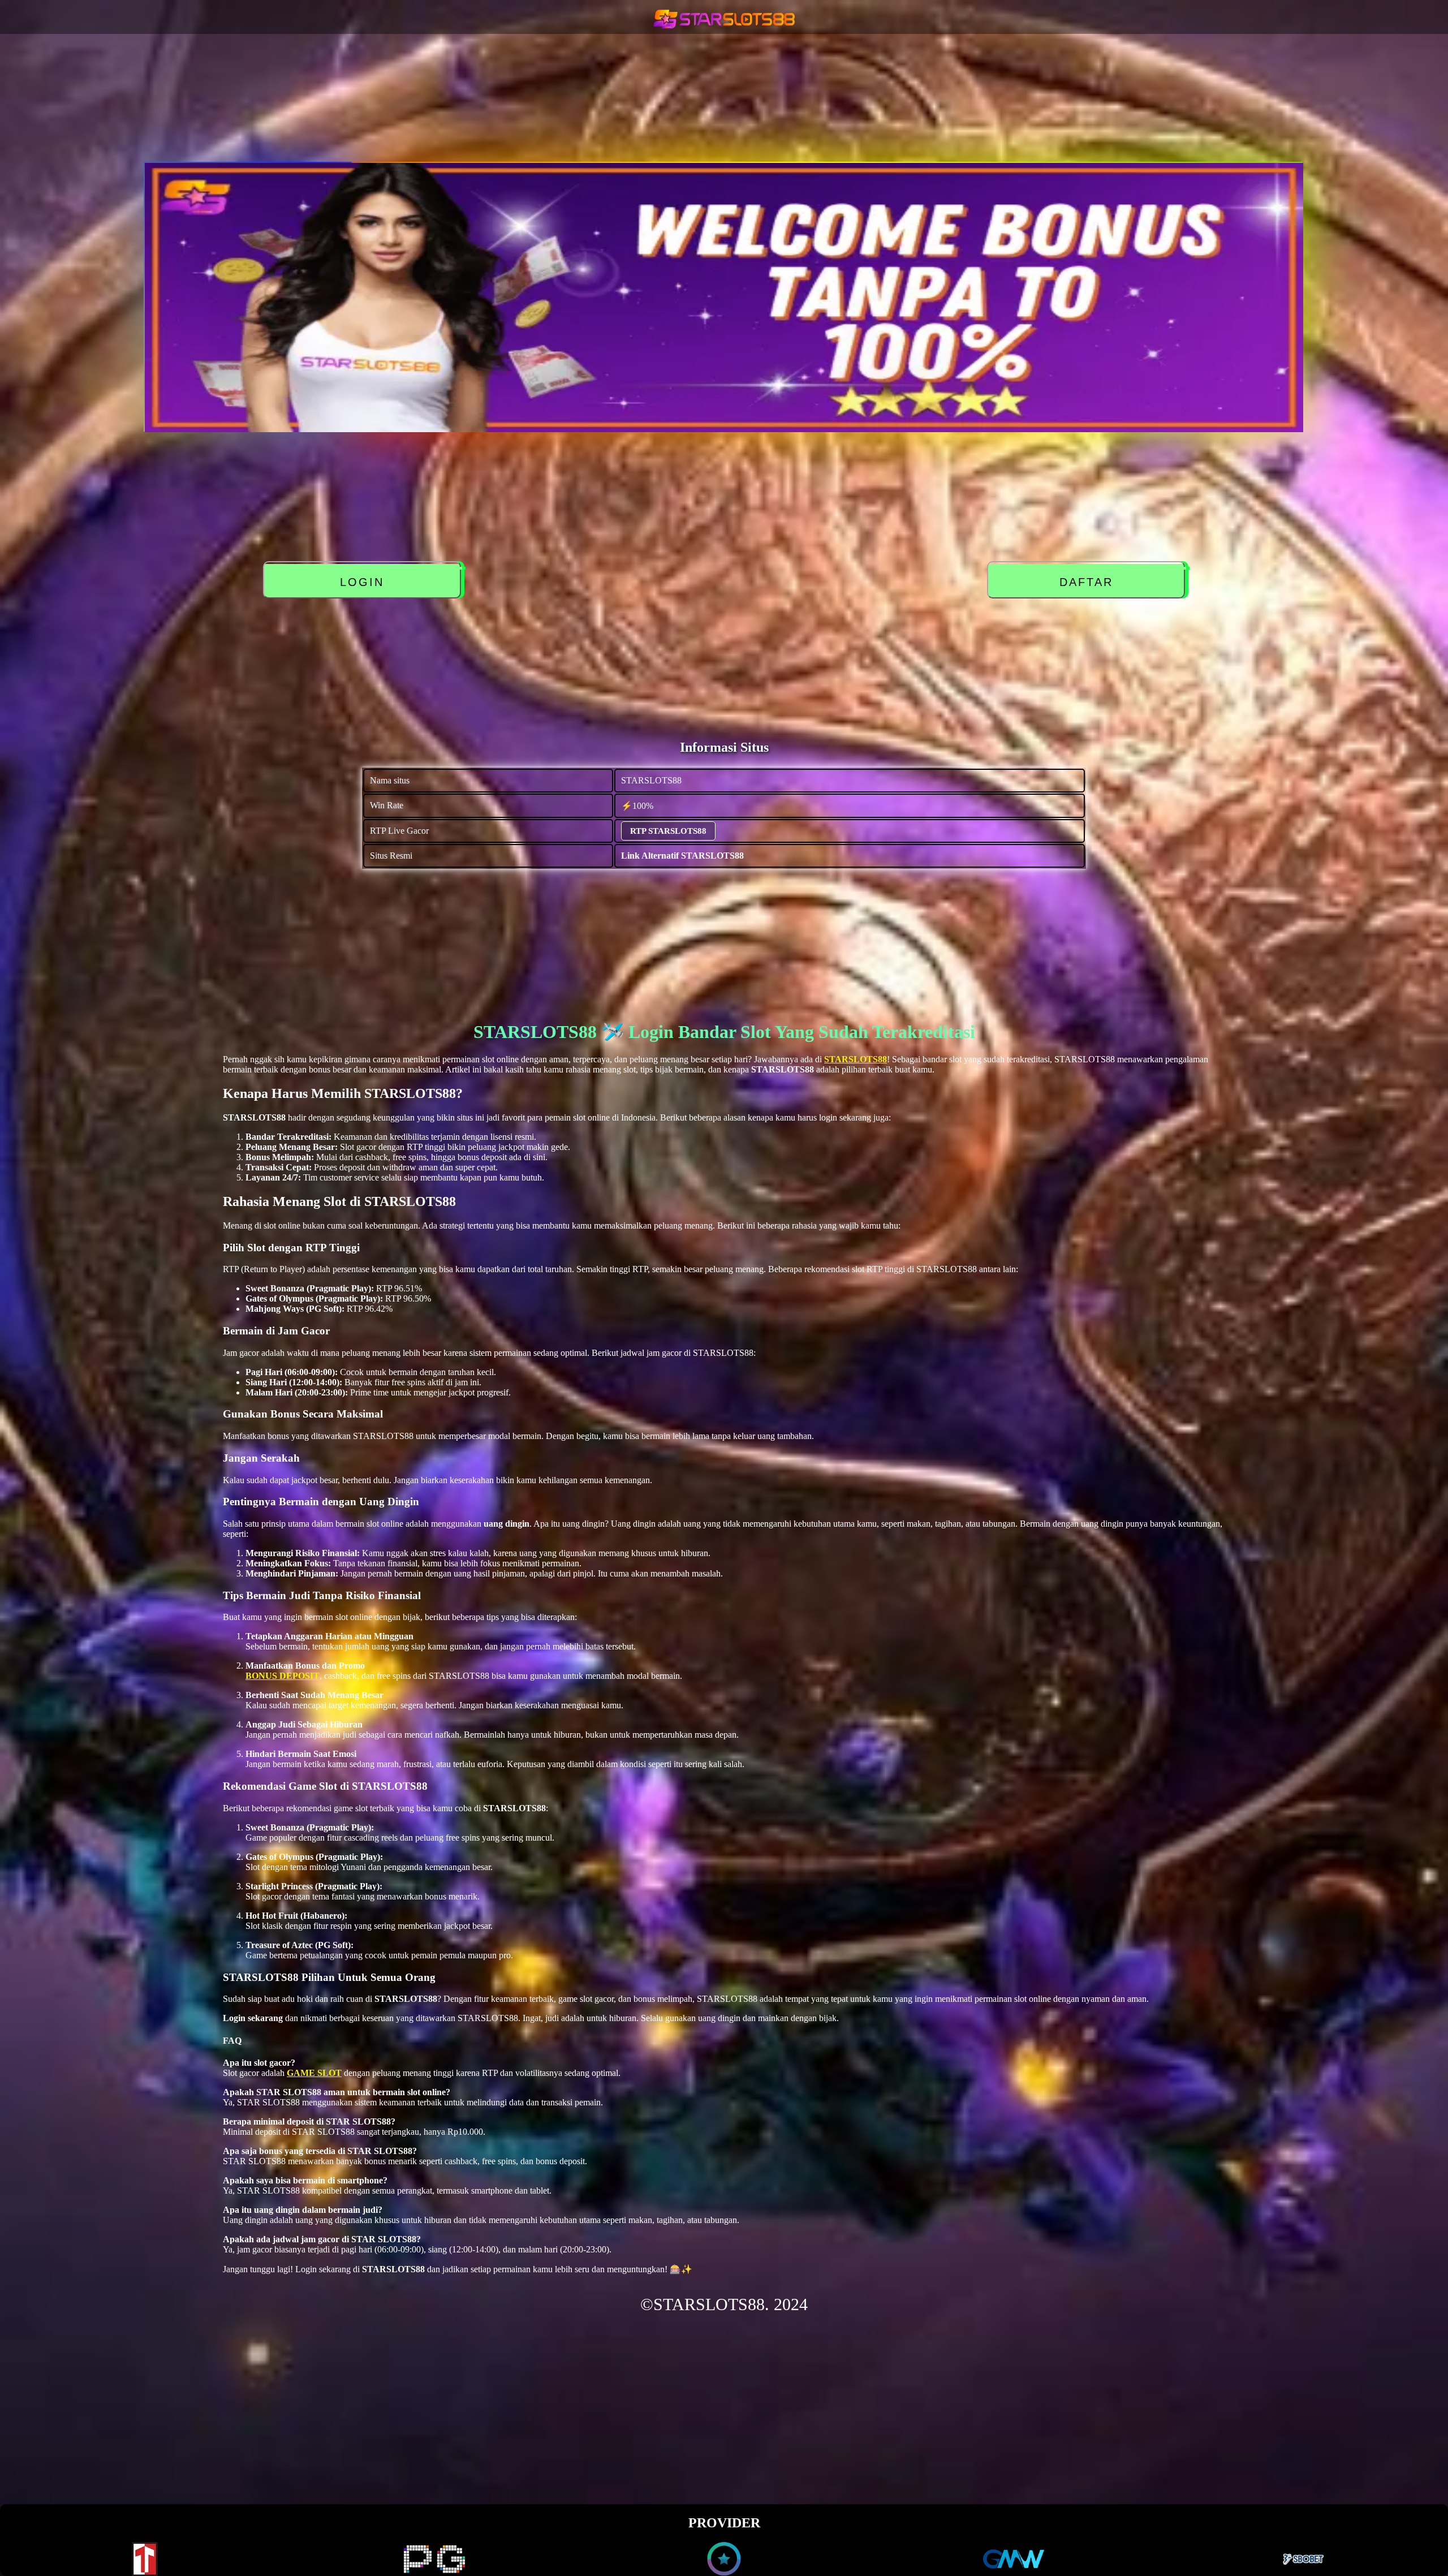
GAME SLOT (314, 2073)
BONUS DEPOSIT (283, 1676)
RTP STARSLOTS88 (668, 831)
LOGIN (365, 582)
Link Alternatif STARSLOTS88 (682, 856)
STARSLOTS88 (856, 1059)
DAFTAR (1089, 582)
